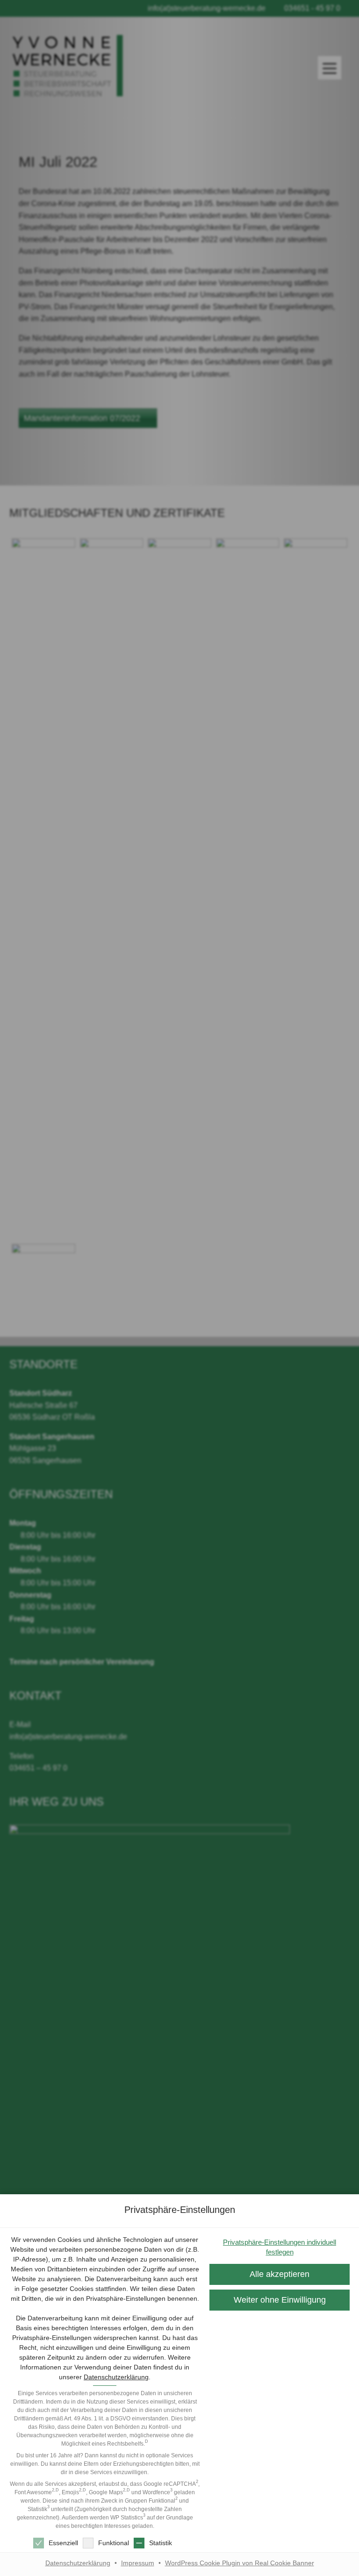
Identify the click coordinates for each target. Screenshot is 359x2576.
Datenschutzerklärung (116, 2377)
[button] (280, 2300)
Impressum (138, 2563)
